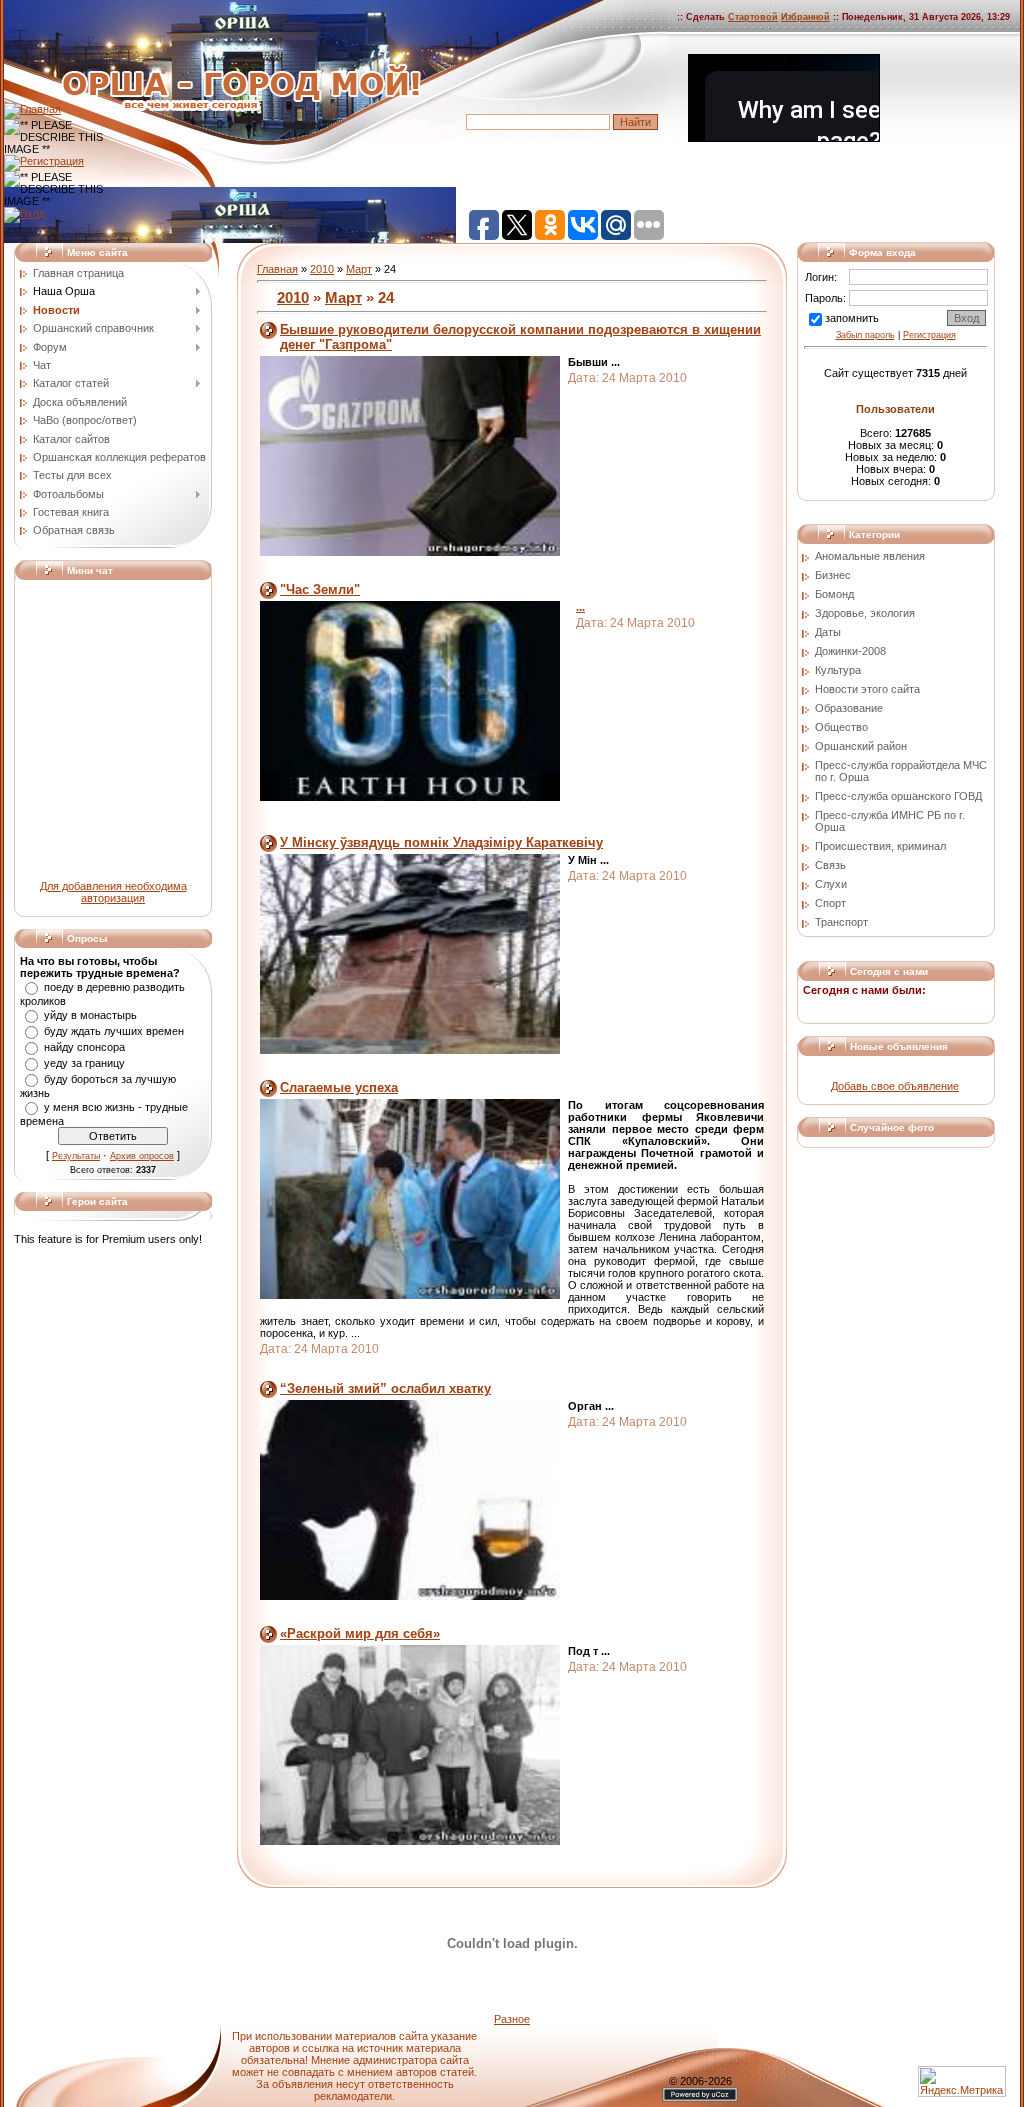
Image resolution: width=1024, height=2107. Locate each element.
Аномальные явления (870, 556)
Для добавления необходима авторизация (113, 892)
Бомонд (834, 594)
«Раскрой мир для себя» (360, 1633)
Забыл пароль (865, 335)
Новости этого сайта (867, 689)
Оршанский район (861, 746)
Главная (277, 269)
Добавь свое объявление (895, 1086)
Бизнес (833, 575)
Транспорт (841, 922)
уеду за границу (84, 1063)
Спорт (830, 903)
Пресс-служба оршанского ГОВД (898, 796)
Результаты (76, 1156)
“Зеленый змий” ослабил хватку (385, 1388)
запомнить (852, 318)
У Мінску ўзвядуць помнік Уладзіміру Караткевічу (441, 842)
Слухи (831, 884)
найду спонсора (84, 1047)
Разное (512, 2019)
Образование (849, 708)
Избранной (805, 17)
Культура (838, 670)
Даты (828, 632)
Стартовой (753, 17)
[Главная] (32, 109)
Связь (830, 865)
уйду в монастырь (90, 1015)
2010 (322, 269)
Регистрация (929, 335)
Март (359, 269)
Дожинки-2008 (850, 651)
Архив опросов (142, 1156)
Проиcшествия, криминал (880, 846)
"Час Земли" (320, 589)
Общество (841, 727)
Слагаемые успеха (339, 1087)
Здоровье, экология (865, 613)
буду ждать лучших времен (114, 1031)
